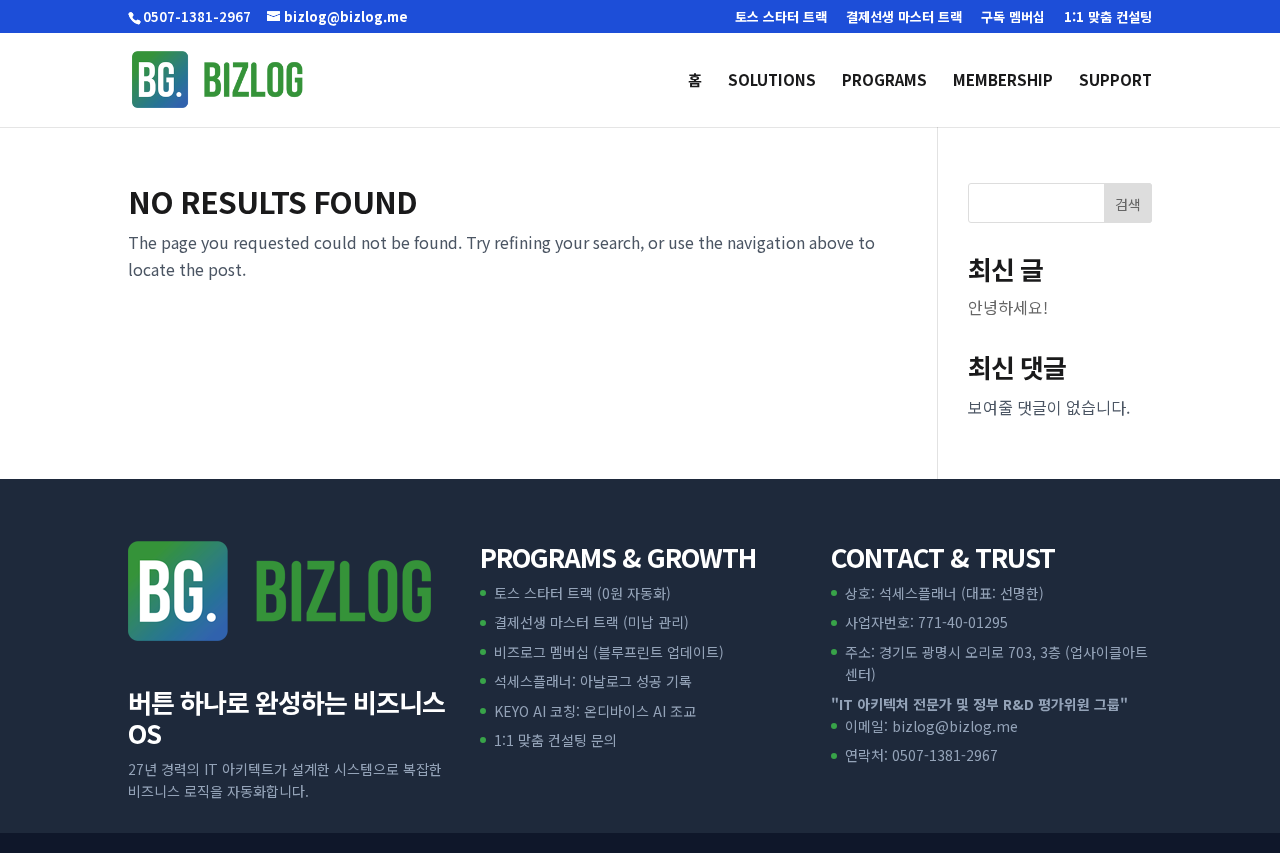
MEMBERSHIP (1003, 81)
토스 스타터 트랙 (781, 18)
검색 (1128, 204)
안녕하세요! (1008, 307)
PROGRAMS (884, 81)
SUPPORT (1115, 81)
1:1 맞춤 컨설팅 (1108, 18)
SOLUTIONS (772, 81)
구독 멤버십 (1013, 18)
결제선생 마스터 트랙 (904, 18)
